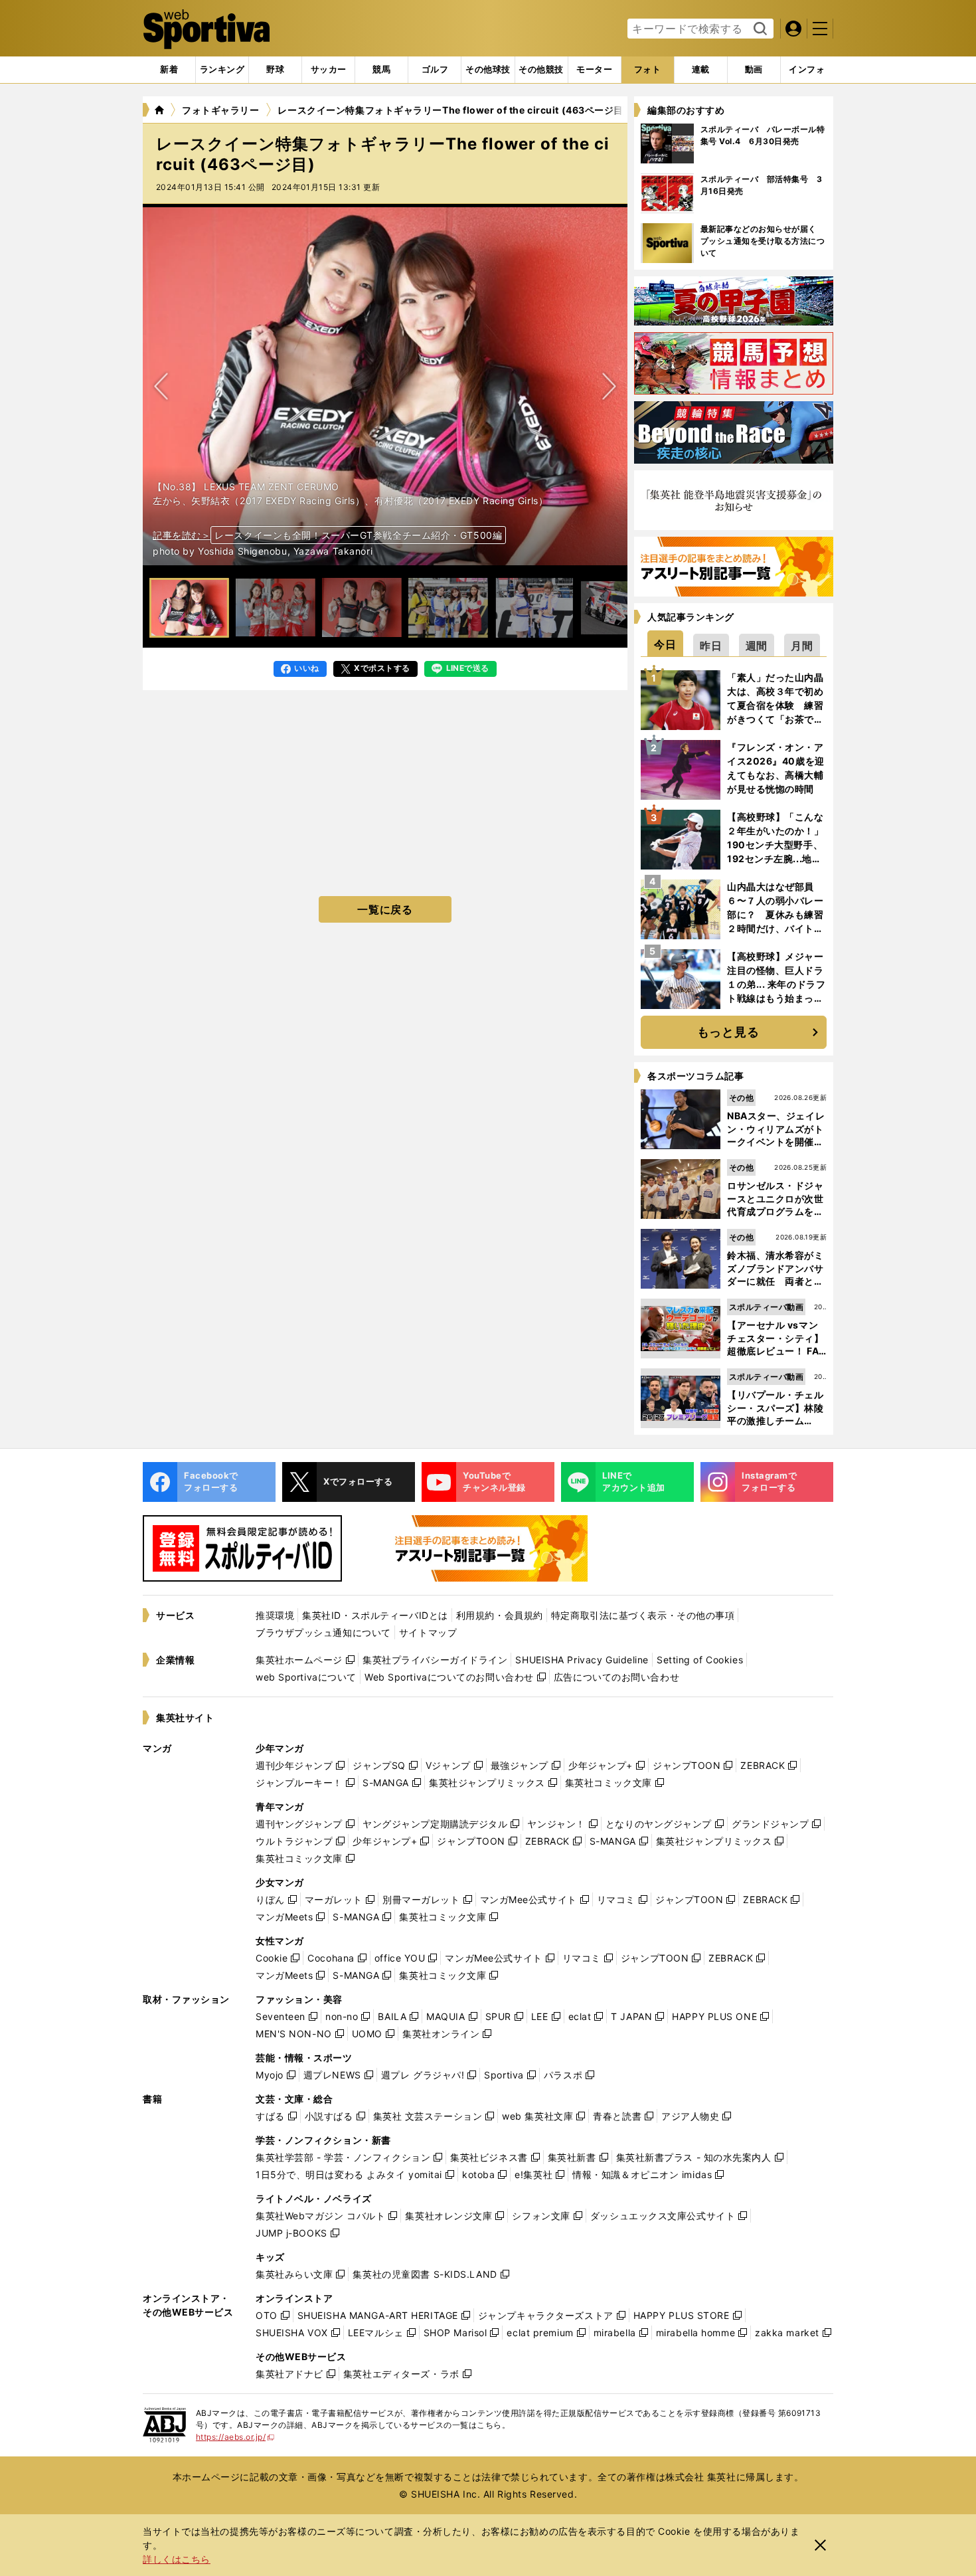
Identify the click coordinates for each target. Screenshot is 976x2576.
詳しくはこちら (177, 2559)
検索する (759, 29)
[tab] (275, 70)
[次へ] (161, 386)
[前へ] (609, 386)
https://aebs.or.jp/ (235, 2437)
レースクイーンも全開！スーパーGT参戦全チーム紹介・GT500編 (358, 535)
